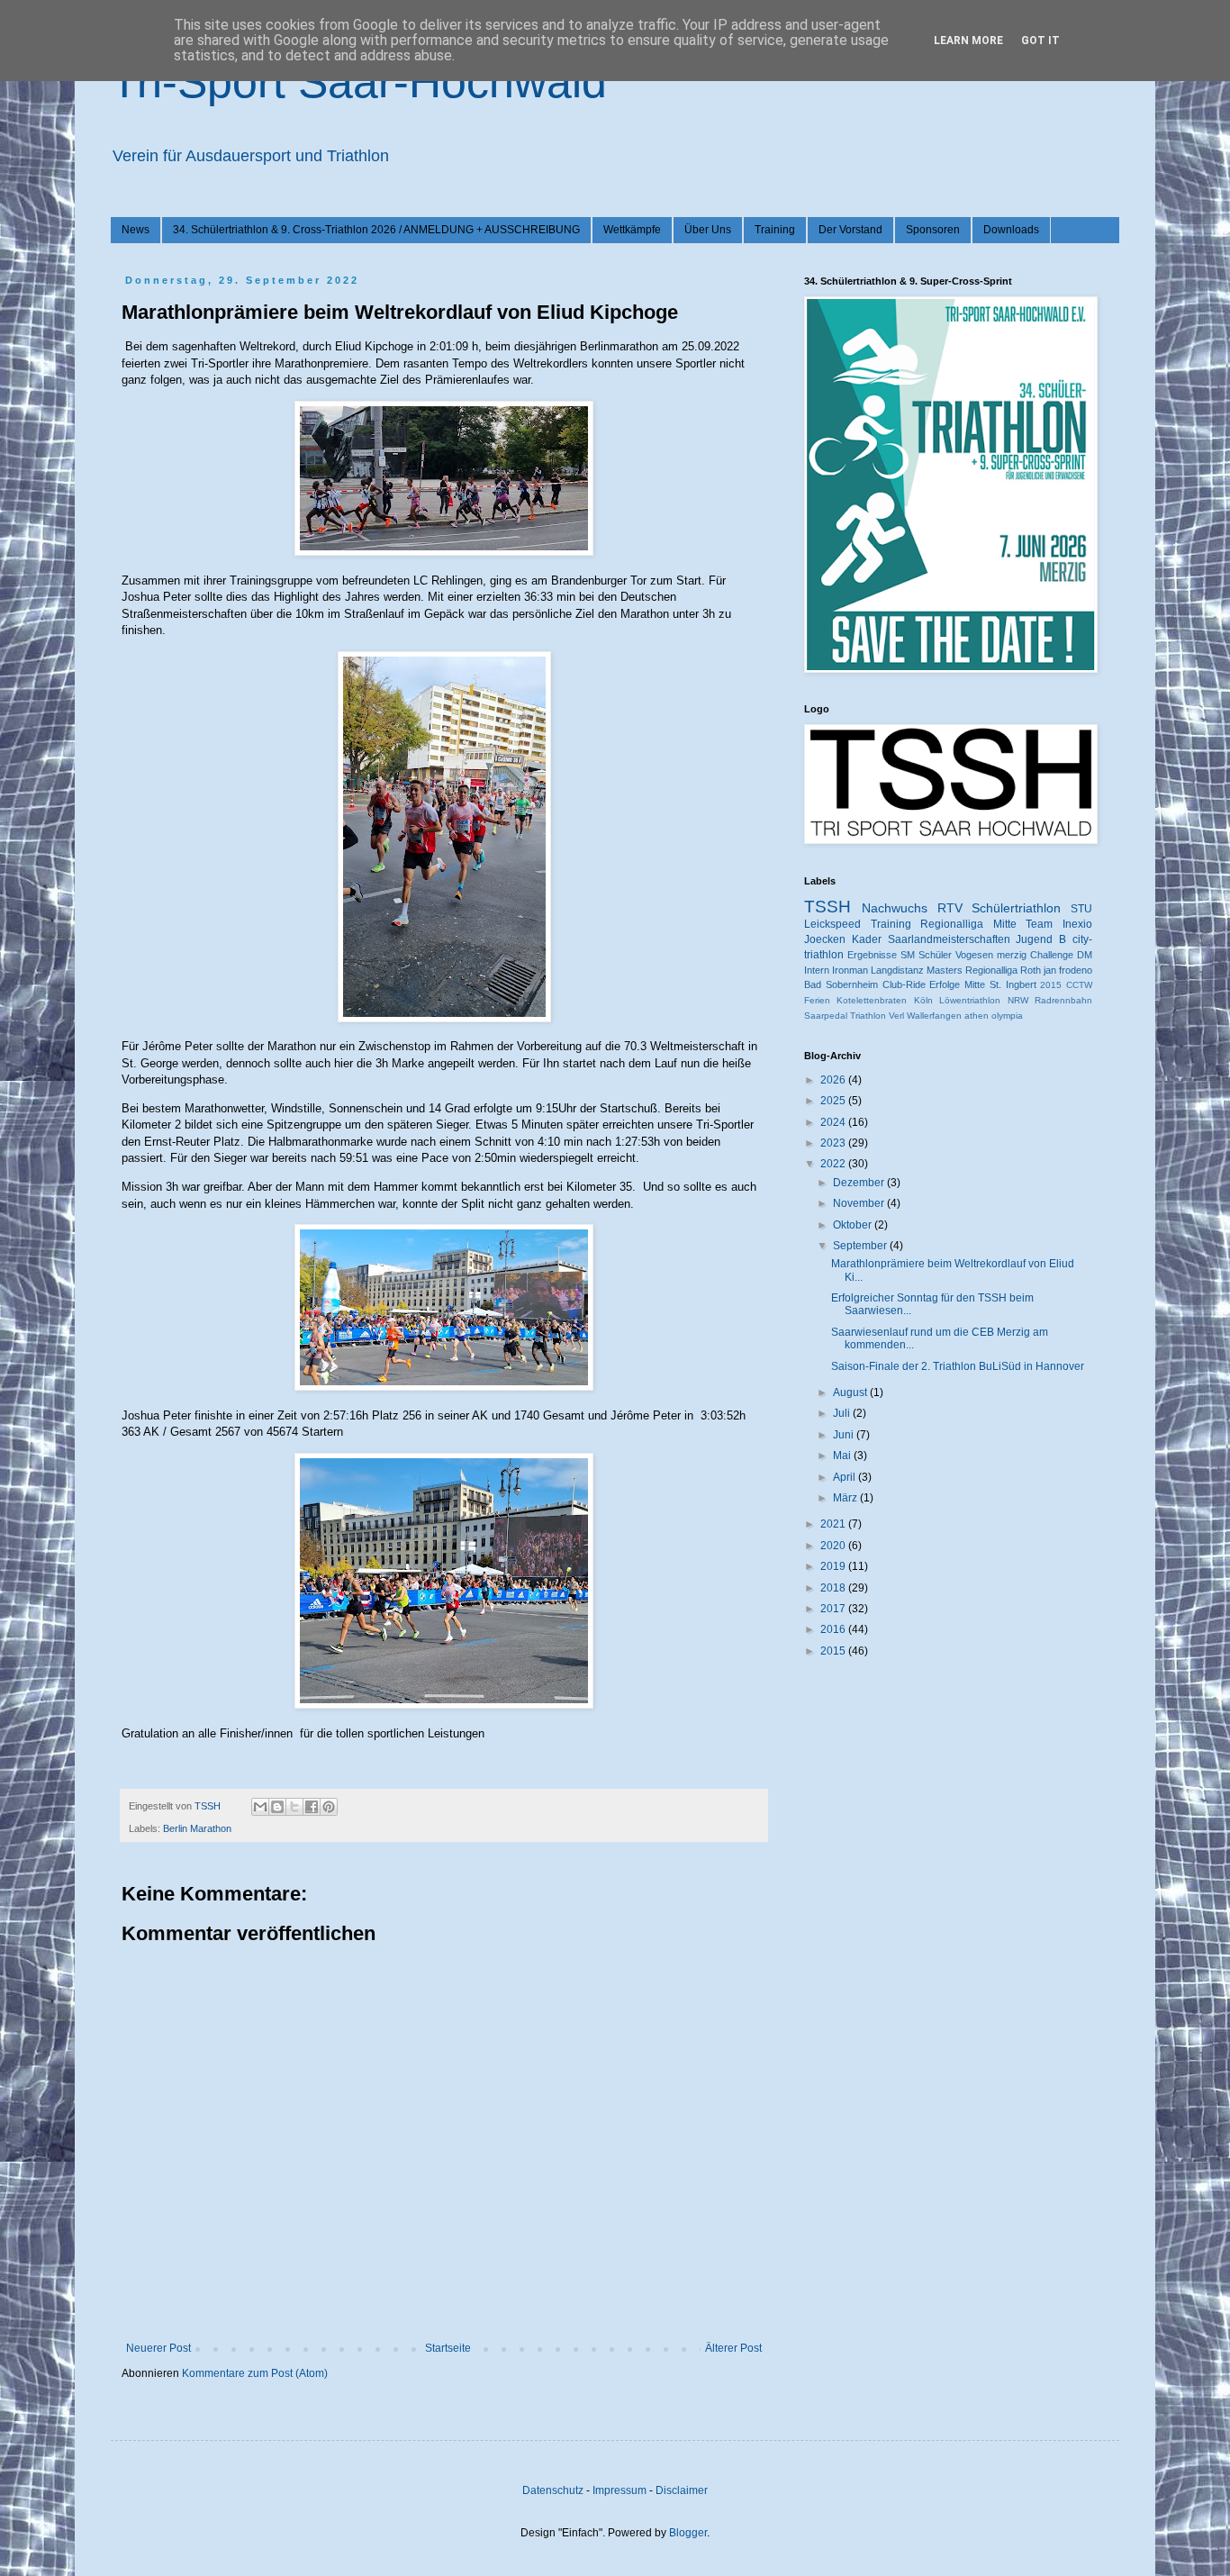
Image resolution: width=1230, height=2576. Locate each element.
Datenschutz (553, 2490)
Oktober (854, 1225)
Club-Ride (904, 984)
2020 (834, 1546)
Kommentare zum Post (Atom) (255, 2373)
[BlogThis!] (277, 1807)
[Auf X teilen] (294, 1807)
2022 (834, 1164)
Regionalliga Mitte (968, 924)
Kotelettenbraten (872, 1000)
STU (1081, 909)
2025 (834, 1101)
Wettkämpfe (632, 230)
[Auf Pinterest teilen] (329, 1807)
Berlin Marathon (197, 1828)
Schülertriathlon (1016, 908)
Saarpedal (826, 1016)
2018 (834, 1588)
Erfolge (945, 984)
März (846, 1498)
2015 (1051, 985)
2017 (834, 1609)
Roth (1031, 970)
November (860, 1203)
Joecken (825, 939)
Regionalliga (991, 970)
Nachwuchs (895, 908)
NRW (1018, 1000)
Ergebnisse (872, 955)
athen (977, 1016)
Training (775, 230)
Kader (867, 939)
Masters (945, 970)
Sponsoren (933, 230)
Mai (843, 1456)
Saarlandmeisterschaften (949, 939)
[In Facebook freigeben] (312, 1807)
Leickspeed (832, 924)
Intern (817, 970)
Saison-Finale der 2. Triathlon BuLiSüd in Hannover (958, 1366)
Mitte (975, 984)
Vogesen (974, 955)
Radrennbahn (1063, 1000)
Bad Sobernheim (841, 984)
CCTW (1079, 985)
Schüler (935, 955)
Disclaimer (682, 2490)
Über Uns (708, 230)
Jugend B (1041, 939)
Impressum (620, 2490)
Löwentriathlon (970, 1000)
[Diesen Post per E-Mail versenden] (260, 1807)
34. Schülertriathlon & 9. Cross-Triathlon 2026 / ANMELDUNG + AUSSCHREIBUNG (376, 230)
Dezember (860, 1183)
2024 (834, 1122)
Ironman (850, 970)
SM (908, 955)
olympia (1007, 1016)
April (846, 1477)
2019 (834, 1566)
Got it (1040, 41)
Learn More (968, 41)
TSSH (828, 907)
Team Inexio (1059, 924)
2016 (834, 1629)
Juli (843, 1413)
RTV (950, 908)
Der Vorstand (850, 230)
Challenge (1052, 955)
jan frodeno (1068, 970)
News (136, 230)
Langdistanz (897, 970)
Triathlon (868, 1016)
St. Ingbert (1013, 984)
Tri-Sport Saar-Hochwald (359, 82)
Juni (845, 1435)
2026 (834, 1080)
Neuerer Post (158, 2348)
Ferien (817, 1000)
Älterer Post (733, 2348)
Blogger (688, 2533)
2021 (834, 1524)
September (861, 1246)
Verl (896, 1016)
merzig (1012, 955)
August (851, 1392)
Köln (923, 1000)
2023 (834, 1143)
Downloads (1011, 230)
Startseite (448, 2348)
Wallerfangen (934, 1016)
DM (1085, 955)
